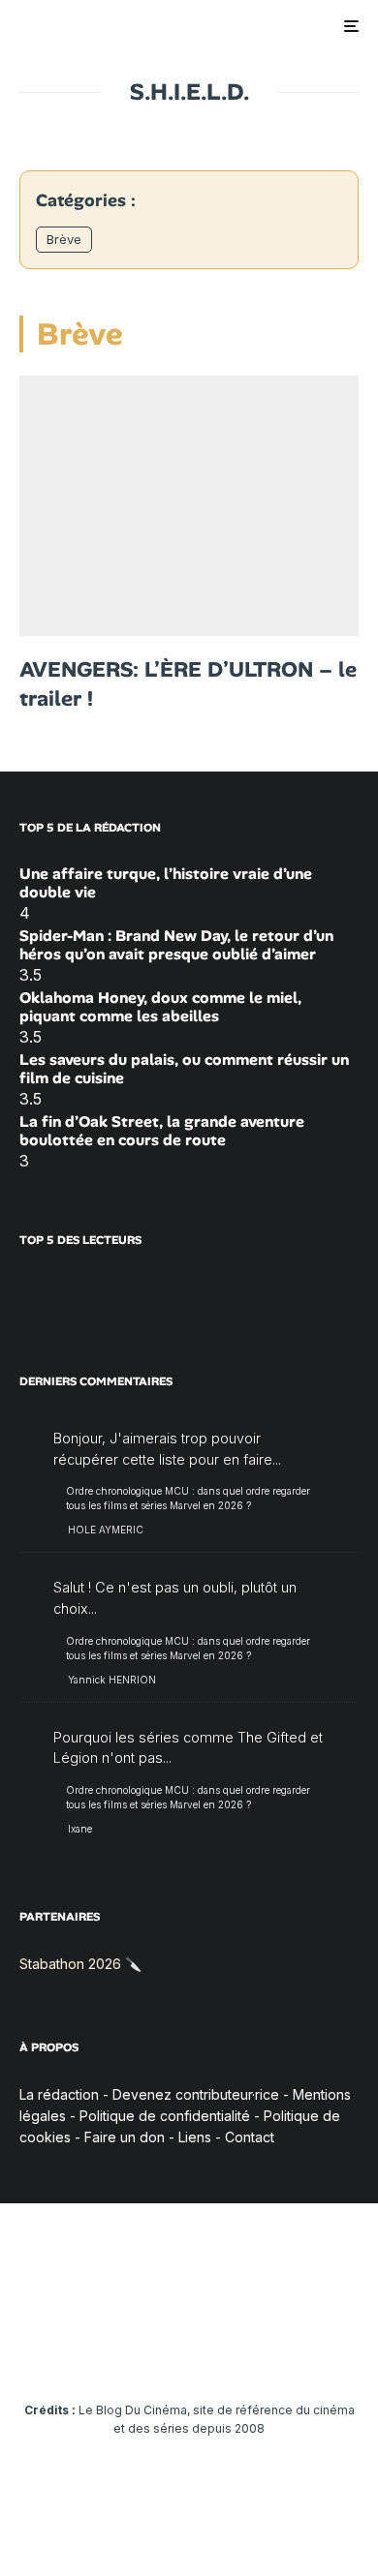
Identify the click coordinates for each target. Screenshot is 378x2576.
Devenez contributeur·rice (196, 2094)
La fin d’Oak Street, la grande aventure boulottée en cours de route (162, 1131)
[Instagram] (114, 2351)
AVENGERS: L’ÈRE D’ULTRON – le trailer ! (188, 684)
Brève (64, 239)
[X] (76, 2351)
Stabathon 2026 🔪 (80, 1964)
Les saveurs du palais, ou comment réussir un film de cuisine (184, 1069)
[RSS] (341, 2351)
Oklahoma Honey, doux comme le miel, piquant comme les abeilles (160, 1007)
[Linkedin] (189, 2351)
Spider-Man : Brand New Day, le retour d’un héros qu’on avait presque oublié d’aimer (176, 945)
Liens (195, 2137)
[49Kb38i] (189, 506)
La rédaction (59, 2094)
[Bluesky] (227, 2351)
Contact (250, 2137)
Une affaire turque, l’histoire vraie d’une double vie (166, 883)
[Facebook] (38, 2351)
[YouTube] (152, 2351)
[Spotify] (303, 2351)
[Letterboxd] (265, 2351)
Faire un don (125, 2137)
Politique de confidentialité (165, 2116)
